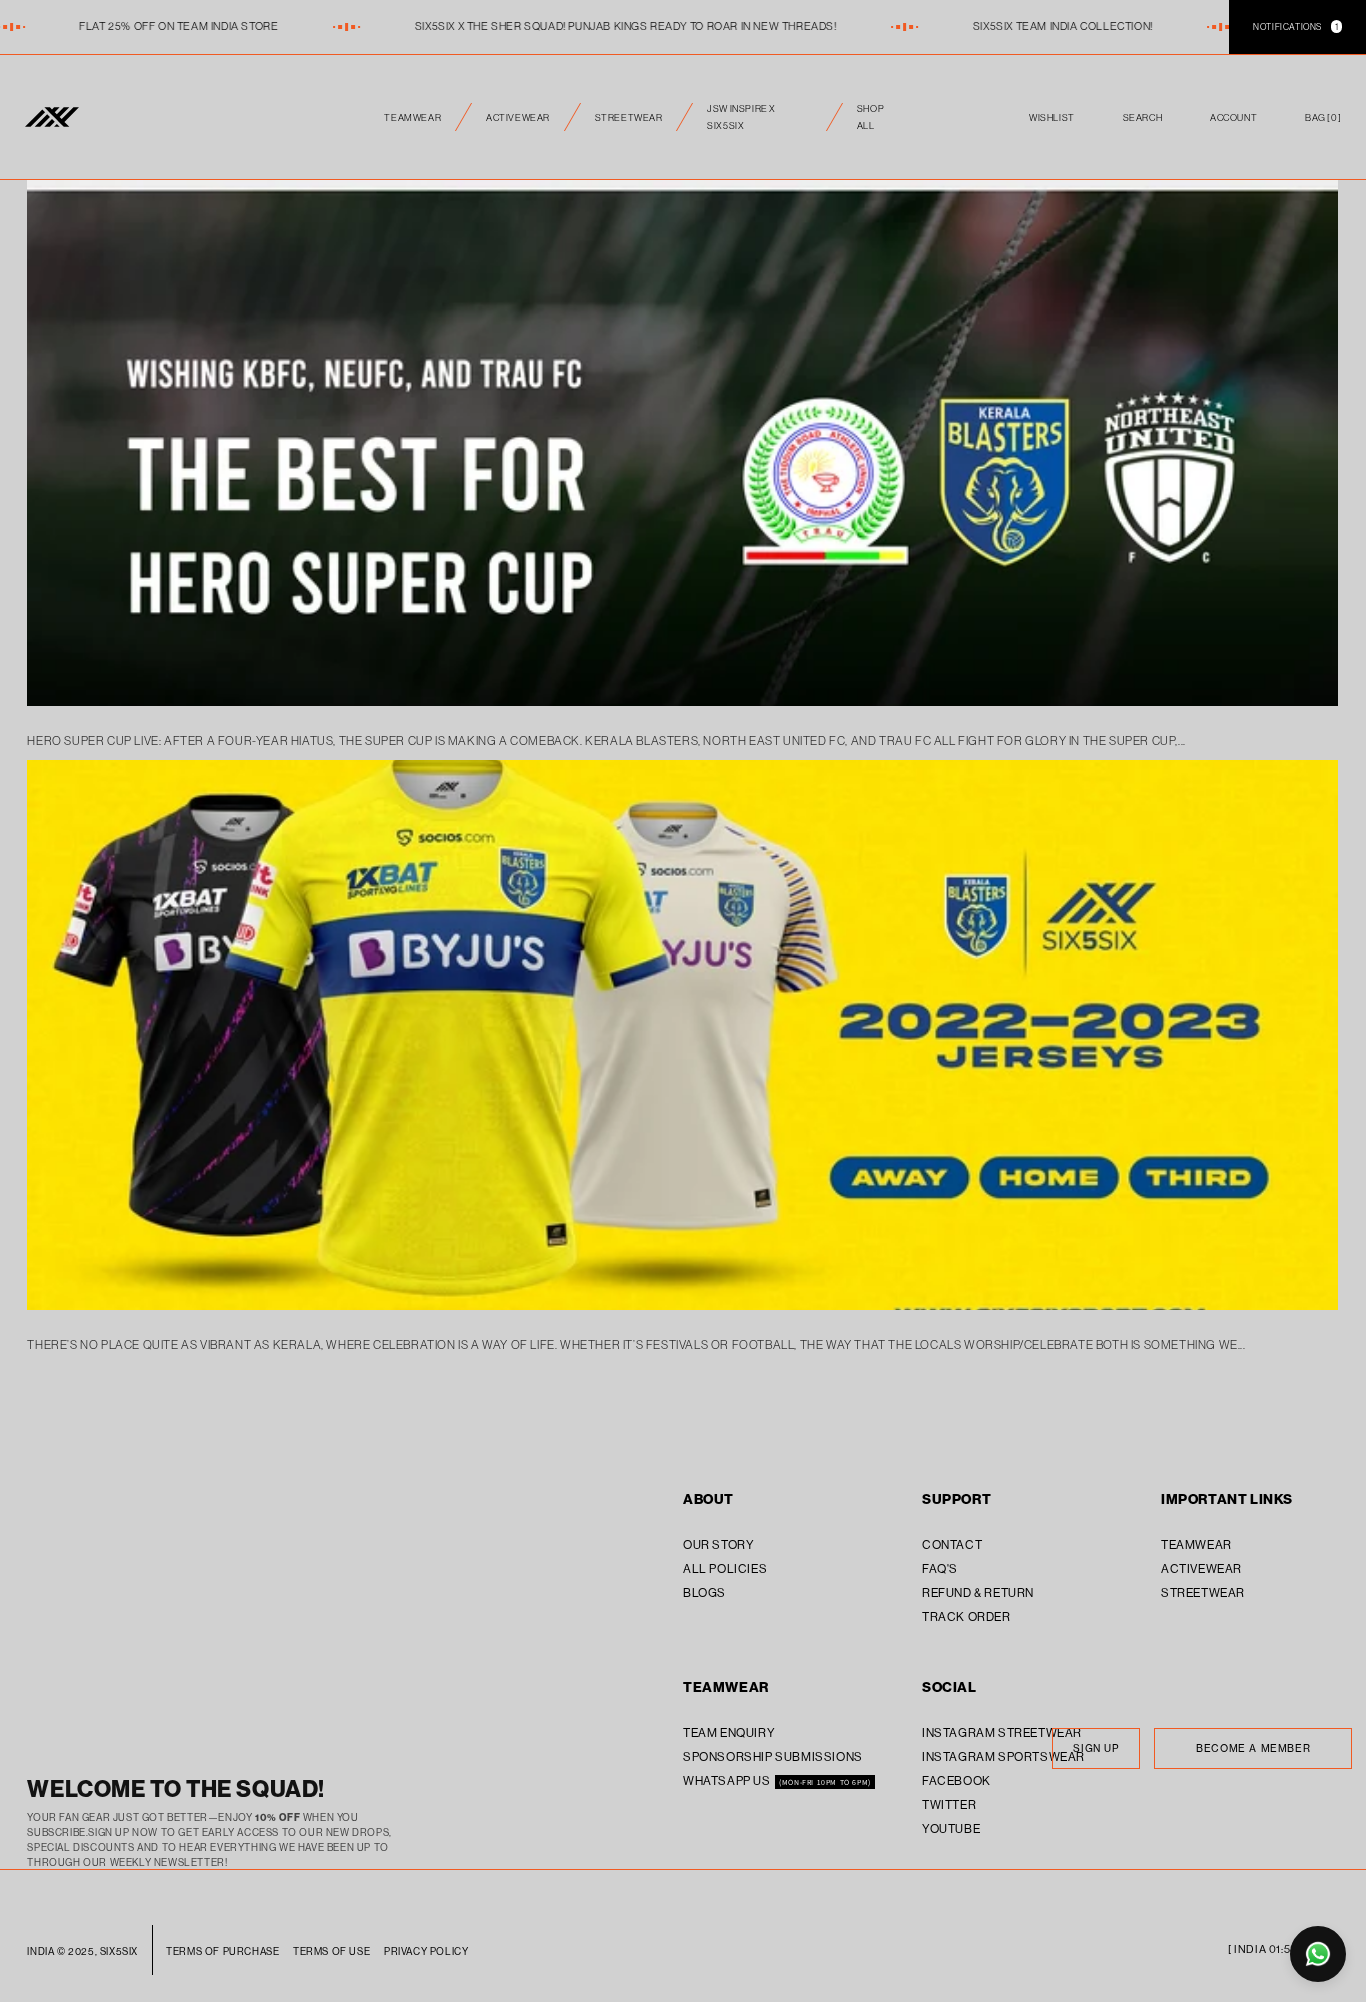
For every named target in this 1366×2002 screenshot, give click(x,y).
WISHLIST (1052, 116)
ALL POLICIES (725, 1568)
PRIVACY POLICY (426, 1951)
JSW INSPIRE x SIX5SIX (741, 117)
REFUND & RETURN (978, 1592)
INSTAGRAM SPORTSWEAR (1003, 1756)
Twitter (949, 1804)
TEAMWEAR (412, 117)
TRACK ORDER (966, 1616)
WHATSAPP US (728, 1780)
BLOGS (704, 1592)
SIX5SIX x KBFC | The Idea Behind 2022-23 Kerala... (683, 767)
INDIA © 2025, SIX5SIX (82, 1951)
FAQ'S (940, 1568)
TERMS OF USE (331, 1951)
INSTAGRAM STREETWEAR (1002, 1732)
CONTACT (952, 1544)
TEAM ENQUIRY (729, 1732)
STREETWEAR (629, 117)
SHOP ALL (870, 117)
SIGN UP (1095, 1748)
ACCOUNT (1233, 117)
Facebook (956, 1780)
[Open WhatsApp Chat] (1318, 1954)
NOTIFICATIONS (1295, 26)
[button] (1323, 117)
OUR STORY (718, 1544)
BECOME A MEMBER (1253, 1748)
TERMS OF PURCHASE (222, 1951)
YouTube (951, 1828)
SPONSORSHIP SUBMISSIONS (773, 1756)
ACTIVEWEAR (518, 117)
